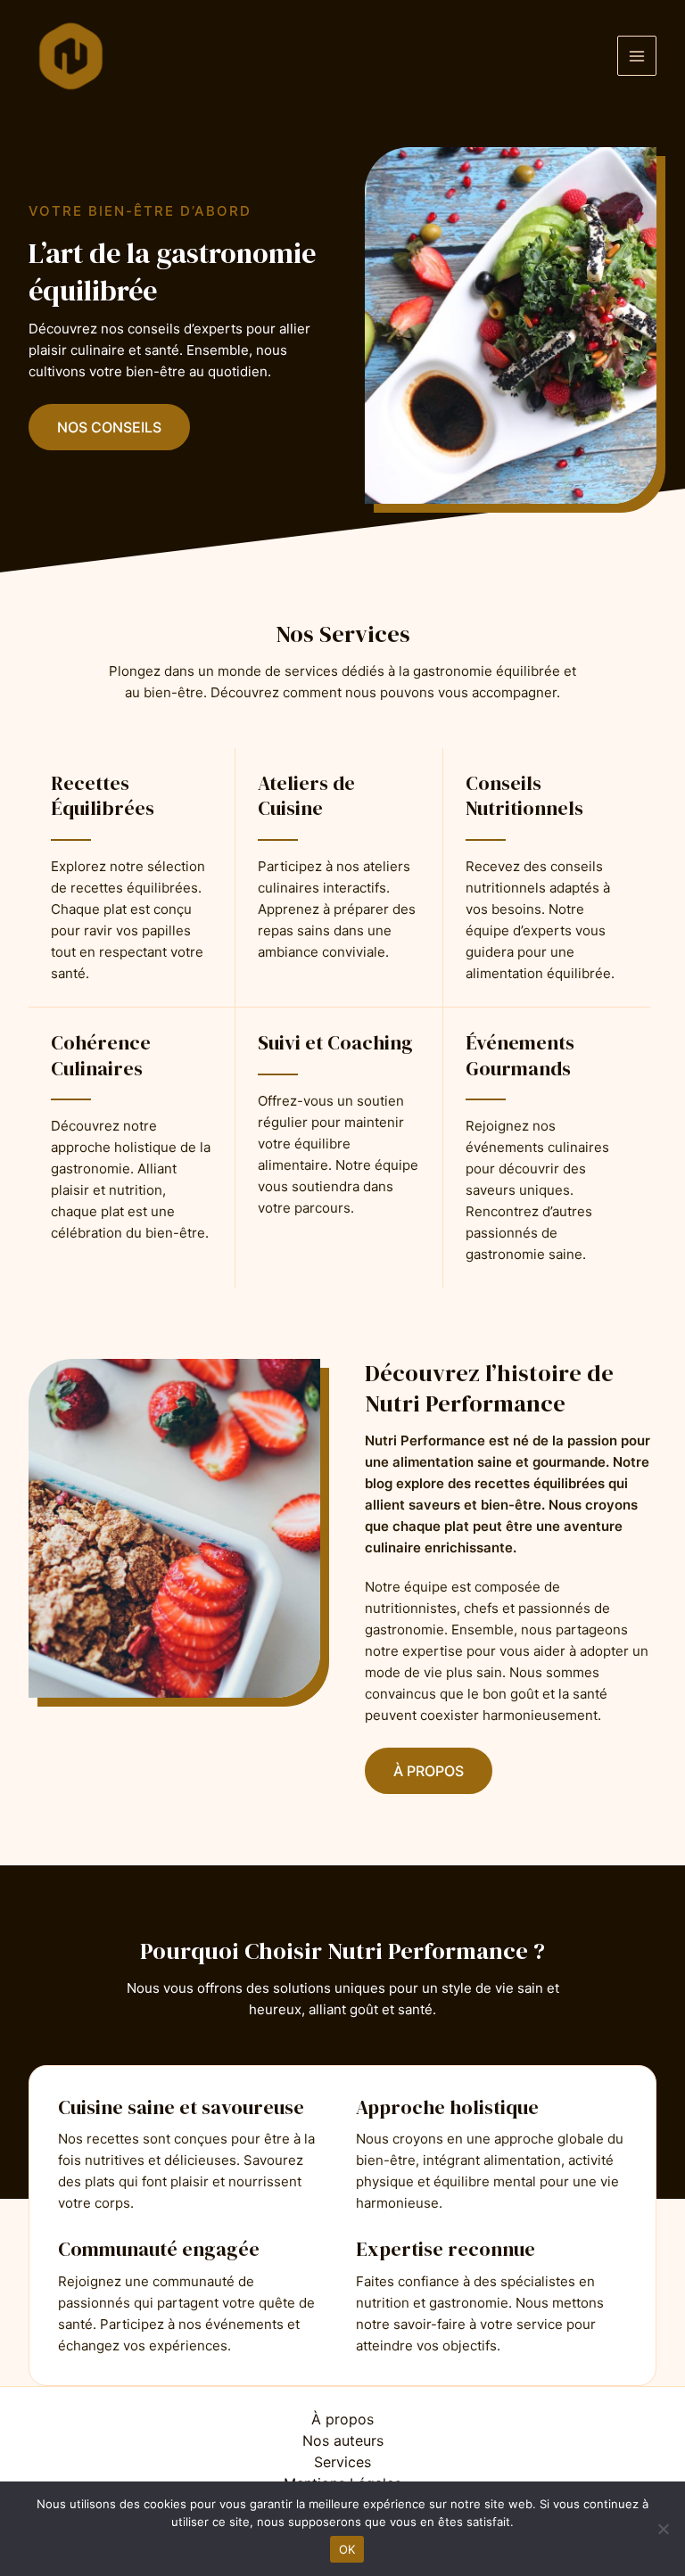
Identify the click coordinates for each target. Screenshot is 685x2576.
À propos (342, 2419)
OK (347, 2549)
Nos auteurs (343, 2440)
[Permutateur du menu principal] (637, 56)
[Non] (663, 2529)
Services (342, 2462)
